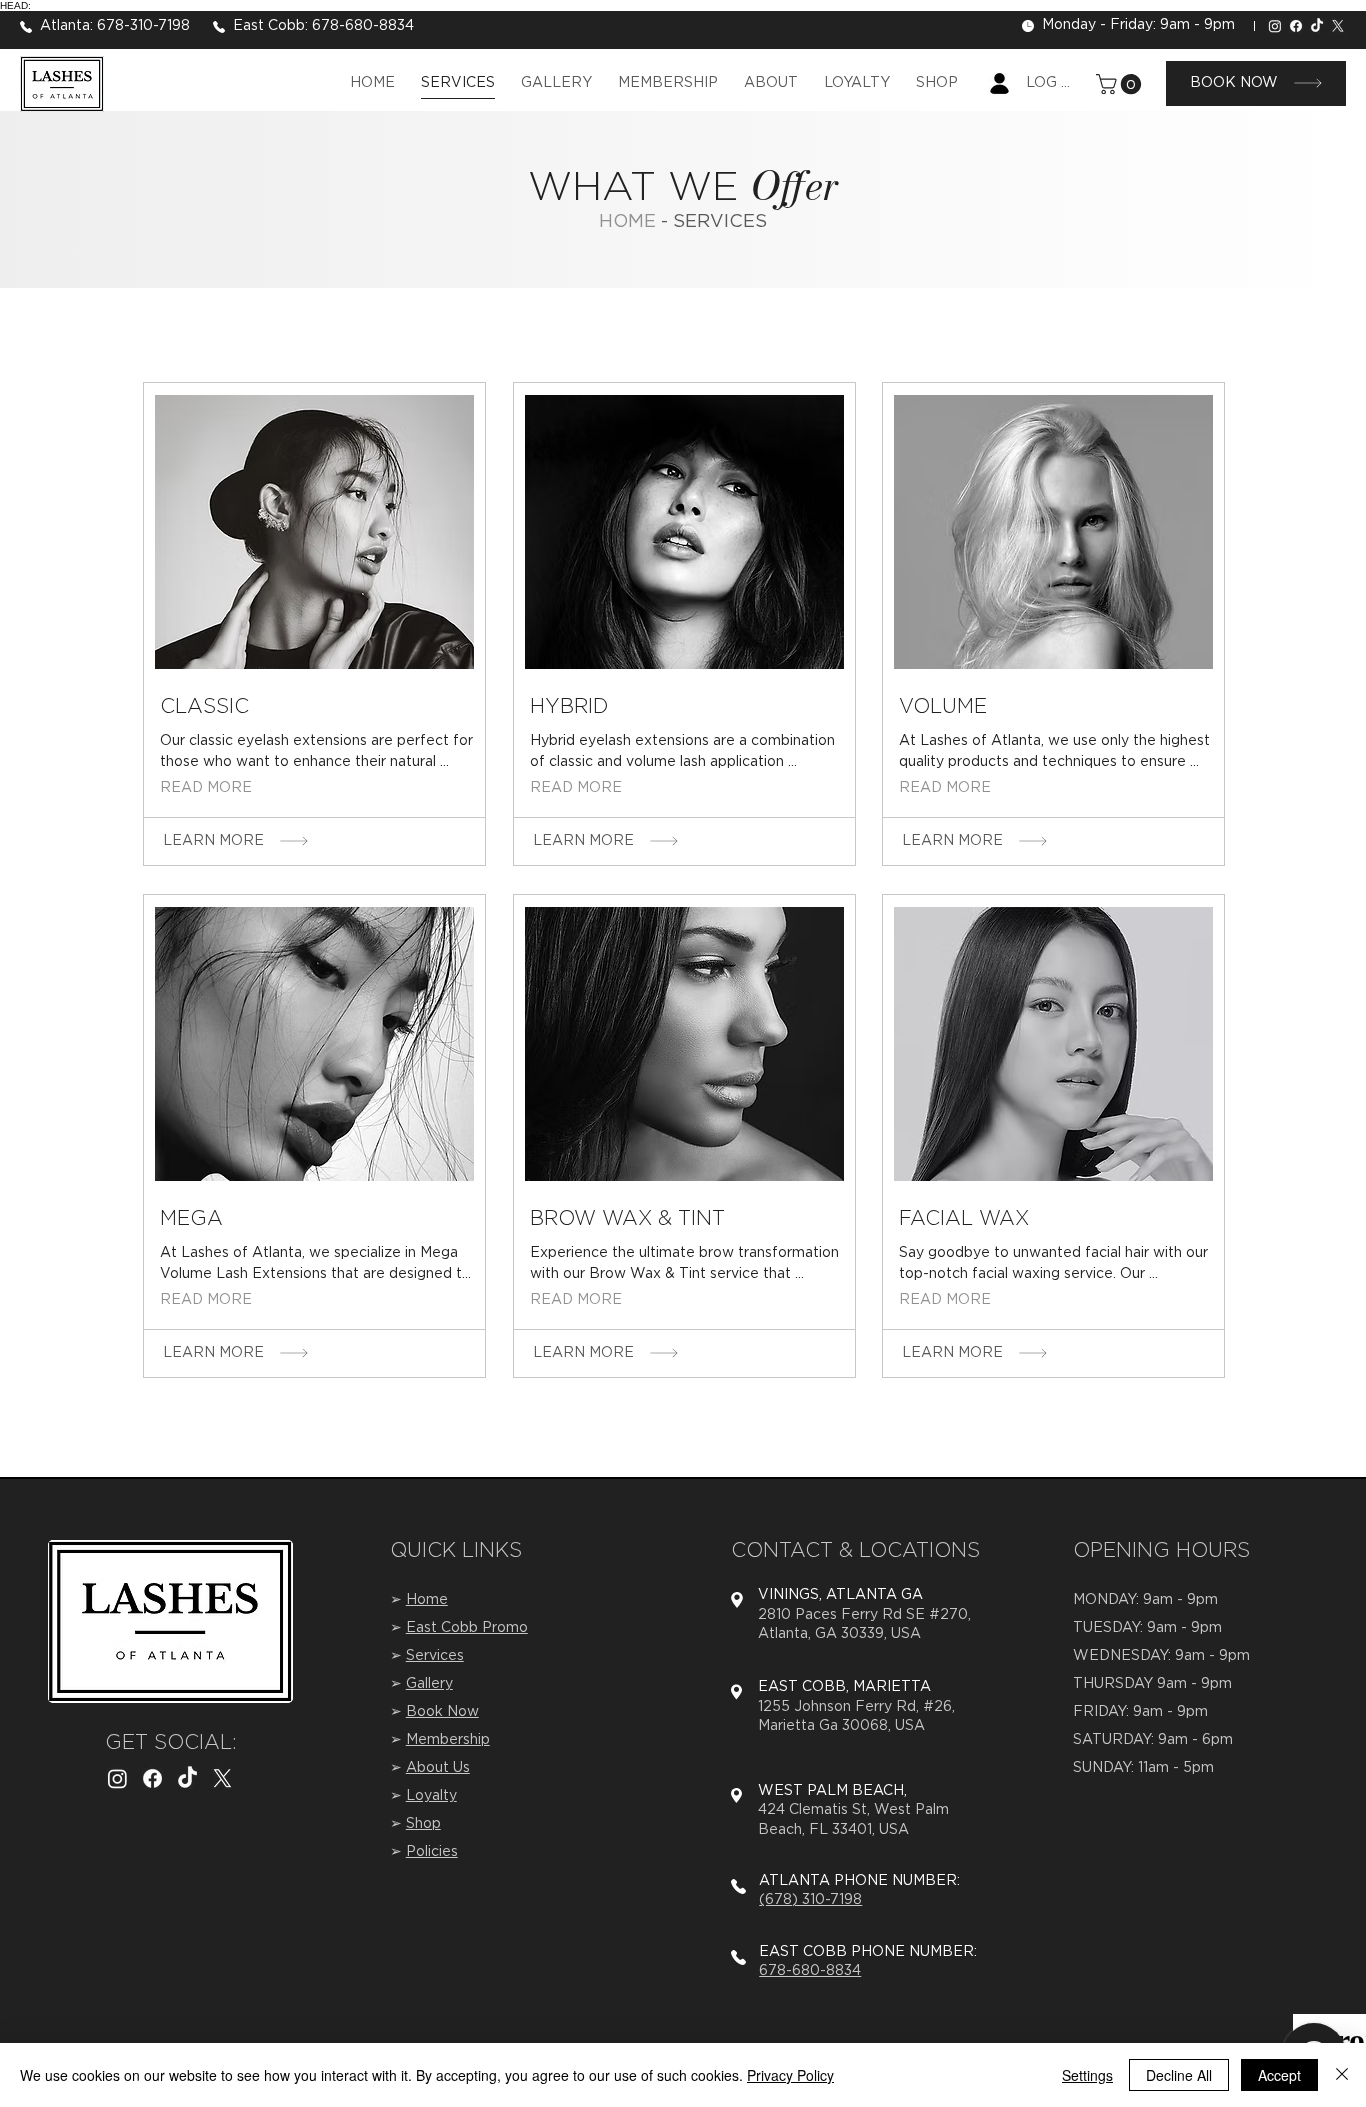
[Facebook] (1296, 26)
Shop (423, 1824)
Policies (432, 1852)
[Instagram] (1275, 26)
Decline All (1179, 2075)
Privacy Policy (790, 2075)
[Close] (1342, 2075)
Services (435, 1656)
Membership (448, 1740)
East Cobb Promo (467, 1628)
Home (427, 1600)
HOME (630, 222)
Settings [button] (1087, 2075)
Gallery (429, 1684)
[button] (1121, 84)
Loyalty (431, 1796)
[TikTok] (1317, 26)
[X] (1338, 26)
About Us (438, 1768)
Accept (1279, 2075)
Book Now (442, 1712)
